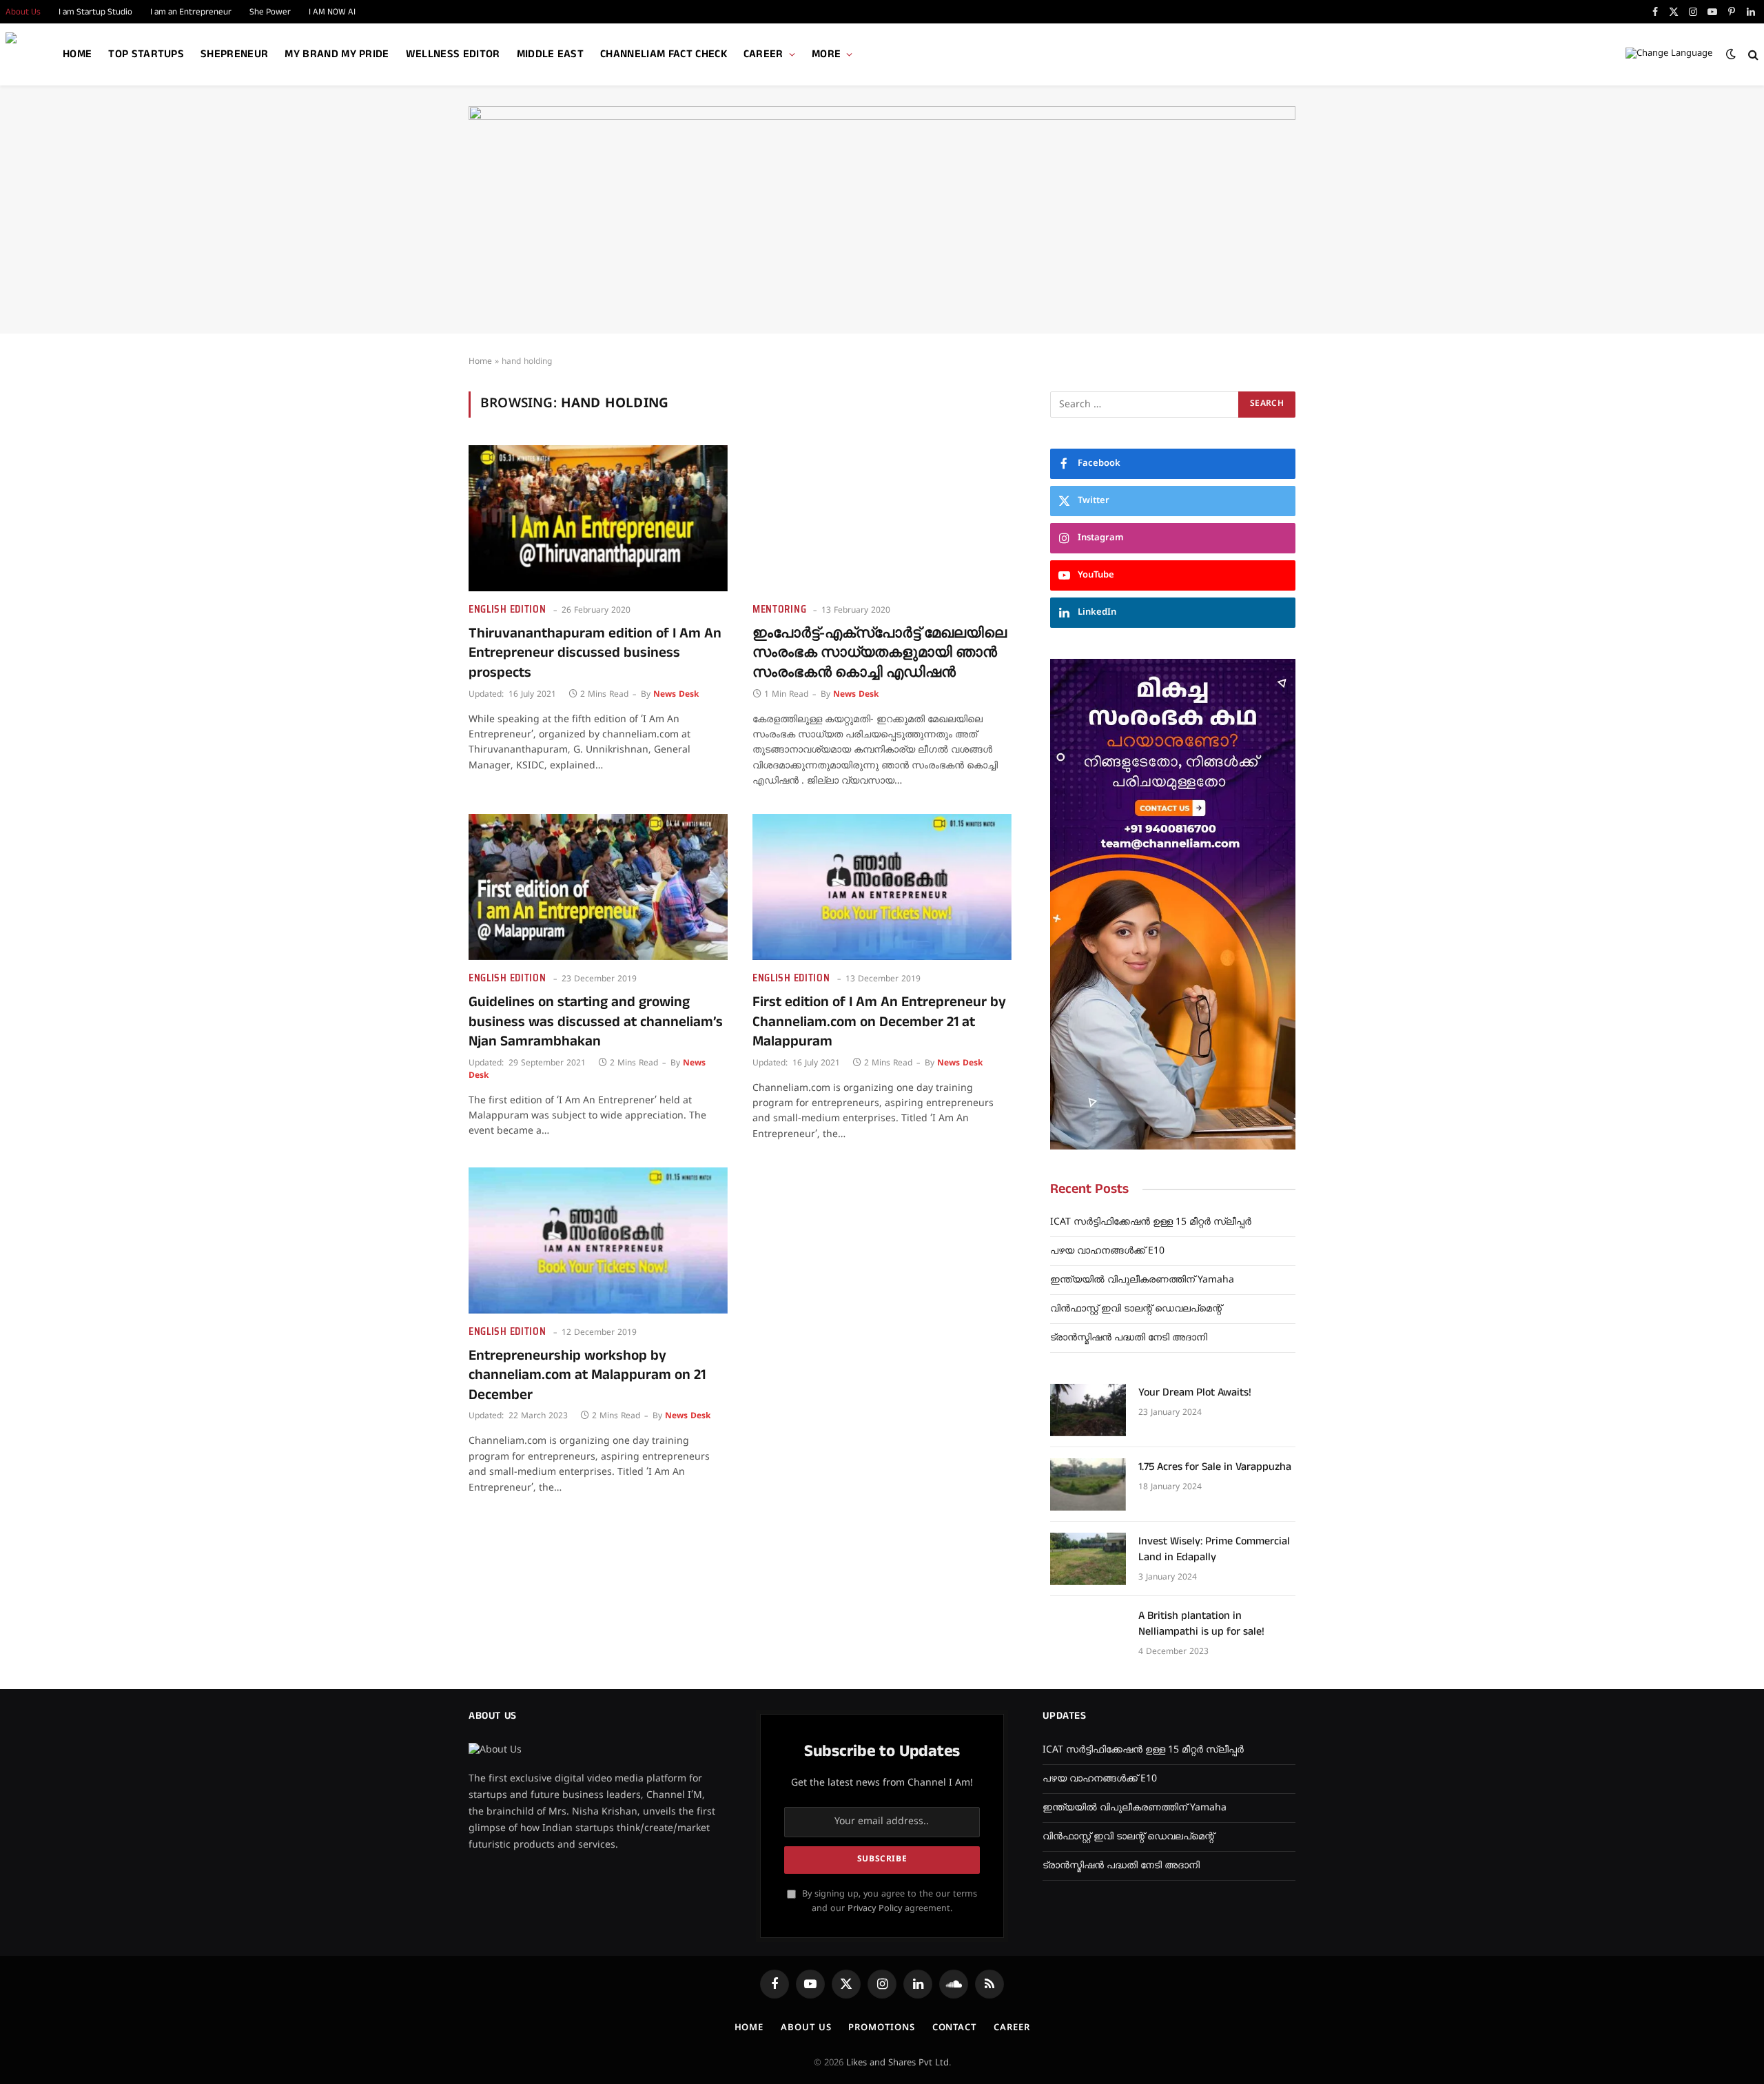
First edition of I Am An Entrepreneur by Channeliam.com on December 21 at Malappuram (879, 1022)
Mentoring (779, 610)
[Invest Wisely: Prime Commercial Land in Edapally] (1088, 1559)
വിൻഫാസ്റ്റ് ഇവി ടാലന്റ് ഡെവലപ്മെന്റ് (1136, 1309)
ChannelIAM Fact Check (664, 54)
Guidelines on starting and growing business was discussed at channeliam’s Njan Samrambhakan (596, 1022)
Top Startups (146, 54)
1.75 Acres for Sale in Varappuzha (1215, 1467)
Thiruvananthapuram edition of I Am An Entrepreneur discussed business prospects (595, 653)
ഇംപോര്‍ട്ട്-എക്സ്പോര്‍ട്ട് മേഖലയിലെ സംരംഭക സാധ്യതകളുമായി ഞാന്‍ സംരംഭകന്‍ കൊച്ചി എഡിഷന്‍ (880, 653)
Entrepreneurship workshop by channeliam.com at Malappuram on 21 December (587, 1376)
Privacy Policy (875, 1909)
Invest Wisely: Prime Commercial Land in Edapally (1214, 1550)
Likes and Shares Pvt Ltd (898, 2063)
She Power (270, 12)
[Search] (1752, 55)
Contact (954, 2028)
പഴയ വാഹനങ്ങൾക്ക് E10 (1107, 1251)
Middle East (551, 54)
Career (763, 54)
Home (77, 54)
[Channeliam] (30, 55)
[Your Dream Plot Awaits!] (1088, 1410)
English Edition (507, 610)
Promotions (881, 2028)
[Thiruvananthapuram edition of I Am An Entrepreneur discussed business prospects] (598, 518)
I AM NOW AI (332, 12)
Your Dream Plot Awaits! (1195, 1393)
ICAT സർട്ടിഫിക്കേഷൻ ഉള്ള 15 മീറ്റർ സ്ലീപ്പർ (1151, 1222)
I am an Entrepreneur (191, 12)
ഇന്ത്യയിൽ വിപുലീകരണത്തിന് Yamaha (1142, 1280)
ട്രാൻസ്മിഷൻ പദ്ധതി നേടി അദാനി (1129, 1338)
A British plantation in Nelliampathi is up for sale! (1201, 1624)
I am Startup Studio (95, 12)
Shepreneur (234, 54)
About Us (806, 2028)
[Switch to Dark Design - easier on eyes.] (1731, 54)
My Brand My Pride (337, 54)
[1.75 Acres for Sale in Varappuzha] (1088, 1484)
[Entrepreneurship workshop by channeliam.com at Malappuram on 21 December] (598, 1240)
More (826, 54)
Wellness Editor (453, 54)
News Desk (676, 695)
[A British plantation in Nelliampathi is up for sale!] (1088, 1633)
